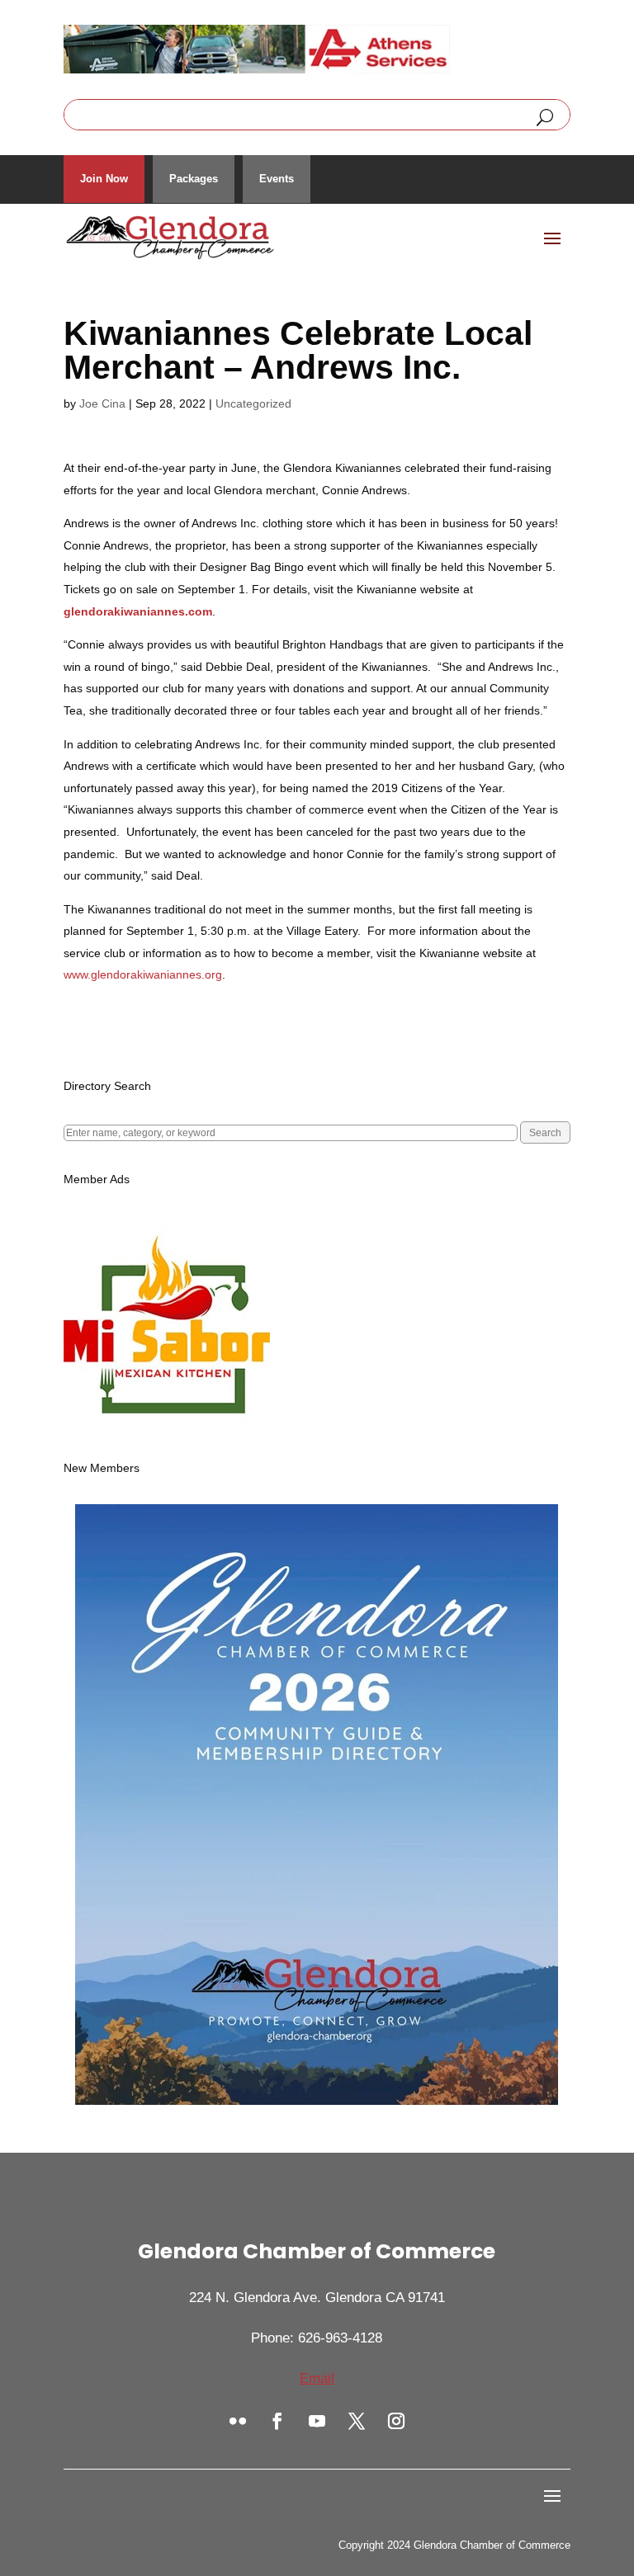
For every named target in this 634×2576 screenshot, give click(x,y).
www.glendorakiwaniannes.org (143, 974)
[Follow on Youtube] (317, 2421)
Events (277, 179)
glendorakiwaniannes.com (138, 611)
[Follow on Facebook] (277, 2421)
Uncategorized (253, 403)
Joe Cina (102, 403)
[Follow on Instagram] (396, 2421)
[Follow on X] (357, 2421)
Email (317, 2378)
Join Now (104, 179)
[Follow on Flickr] (238, 2421)
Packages (194, 179)
